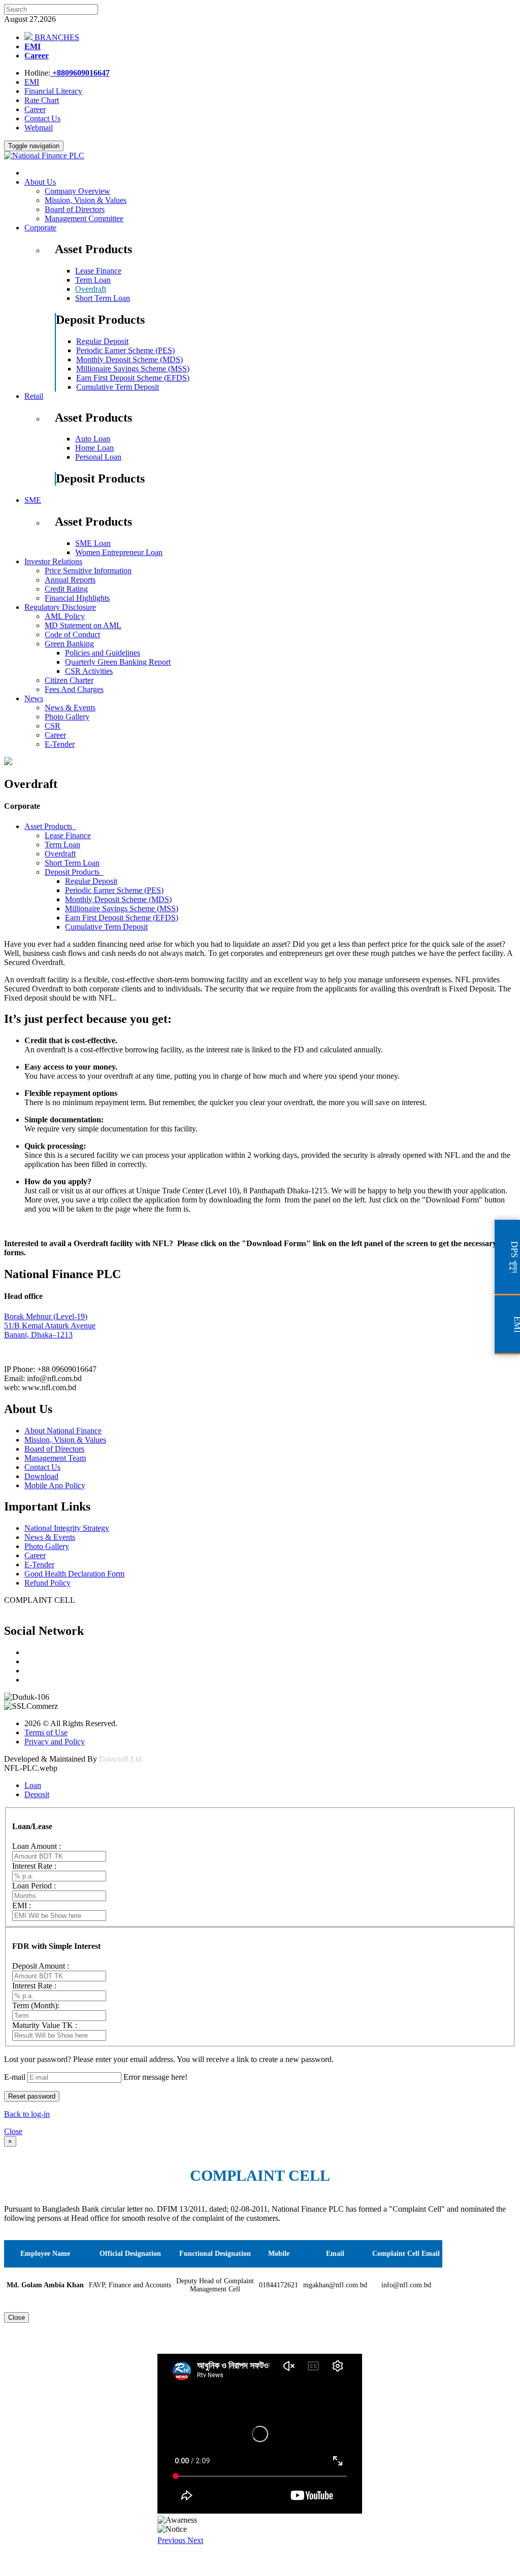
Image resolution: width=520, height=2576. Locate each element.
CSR (53, 726)
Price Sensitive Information (88, 571)
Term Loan (93, 280)
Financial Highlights (77, 598)
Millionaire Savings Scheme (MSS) (133, 369)
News (34, 698)
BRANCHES (56, 37)
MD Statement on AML (83, 625)
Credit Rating (66, 589)
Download (41, 1476)
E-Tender (60, 744)
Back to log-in (27, 2114)
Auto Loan (93, 439)
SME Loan (93, 543)
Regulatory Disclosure (60, 607)
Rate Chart (42, 100)
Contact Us (42, 118)
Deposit (37, 1794)
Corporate (40, 228)
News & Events (70, 708)
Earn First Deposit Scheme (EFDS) (133, 378)
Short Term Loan (103, 298)
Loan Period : (34, 1886)
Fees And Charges (74, 689)
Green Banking (69, 644)
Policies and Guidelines (103, 653)
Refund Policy (47, 1583)
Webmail (39, 128)
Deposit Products (74, 872)
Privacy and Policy (55, 1742)
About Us (40, 182)
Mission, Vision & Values (86, 200)
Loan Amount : (37, 1846)
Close (13, 2131)
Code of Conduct (72, 634)
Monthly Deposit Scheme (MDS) (129, 359)
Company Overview (77, 191)
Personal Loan (98, 457)
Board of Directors (75, 209)
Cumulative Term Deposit (118, 387)
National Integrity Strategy (67, 1528)
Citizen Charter (69, 680)
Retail (34, 396)
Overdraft (91, 289)
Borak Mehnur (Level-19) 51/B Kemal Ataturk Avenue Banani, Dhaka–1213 (50, 1326)
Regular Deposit (102, 341)
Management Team (55, 1458)
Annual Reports (70, 580)
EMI (32, 46)
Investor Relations (53, 561)
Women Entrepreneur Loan (119, 552)
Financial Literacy (53, 91)
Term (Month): (36, 2005)
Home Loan (94, 448)
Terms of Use (46, 1732)
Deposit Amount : (41, 1966)
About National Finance (63, 1431)
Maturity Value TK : (45, 2025)
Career (37, 56)
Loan (33, 1785)
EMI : (22, 1905)
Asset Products (50, 826)
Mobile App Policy (55, 1485)
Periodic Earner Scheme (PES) (125, 350)
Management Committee (84, 218)
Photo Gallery (67, 717)
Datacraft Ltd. (121, 1759)
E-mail (15, 2077)
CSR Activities (89, 671)
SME (33, 500)
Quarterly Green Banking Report (118, 662)
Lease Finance (98, 271)
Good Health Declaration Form (74, 1574)
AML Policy (65, 616)
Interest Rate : (34, 1866)
